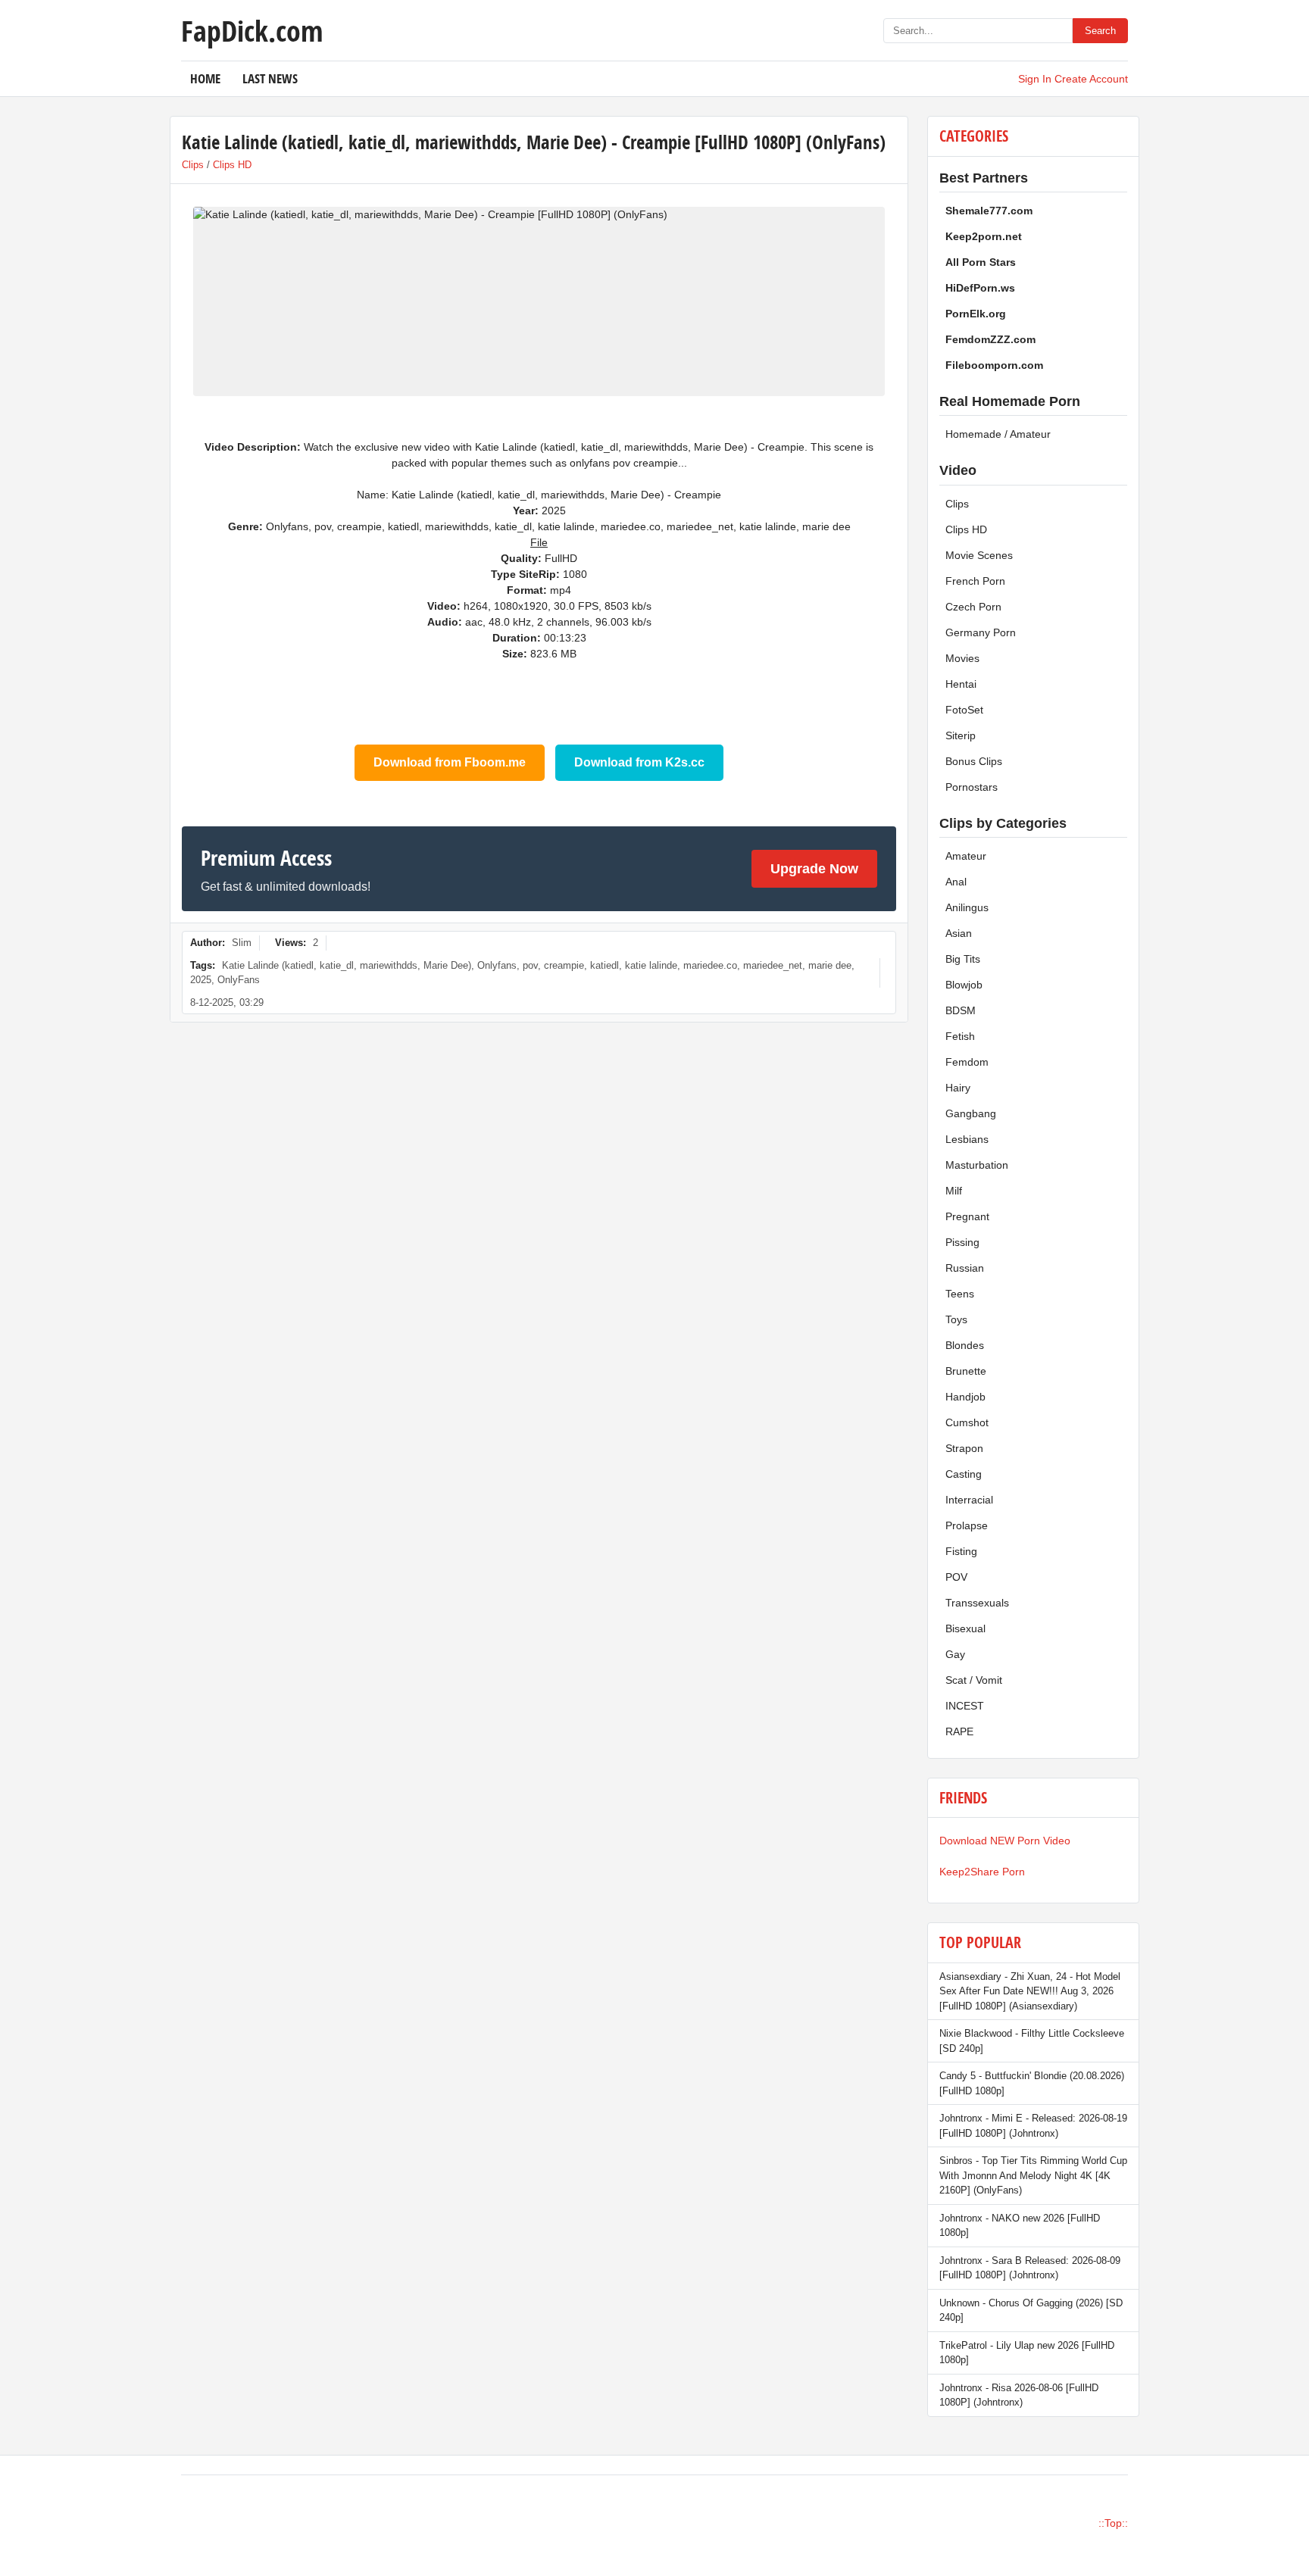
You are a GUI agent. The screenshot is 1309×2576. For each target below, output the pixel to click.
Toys (956, 1319)
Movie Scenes (979, 555)
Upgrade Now (814, 869)
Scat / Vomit (974, 1680)
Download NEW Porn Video (1005, 1841)
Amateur (966, 856)
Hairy (958, 1088)
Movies (962, 658)
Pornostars (972, 787)
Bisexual (965, 1628)
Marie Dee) (447, 965)
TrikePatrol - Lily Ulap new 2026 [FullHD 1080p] (1027, 2353)
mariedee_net (773, 965)
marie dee (830, 965)
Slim (242, 943)
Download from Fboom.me (450, 762)
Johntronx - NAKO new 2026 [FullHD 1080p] (1020, 2226)
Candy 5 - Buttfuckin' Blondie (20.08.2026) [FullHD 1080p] (1032, 2083)
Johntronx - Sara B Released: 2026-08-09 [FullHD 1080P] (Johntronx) (1030, 2268)
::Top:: (1113, 2523)
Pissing (962, 1242)
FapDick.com (252, 30)
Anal (956, 882)
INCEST (965, 1706)
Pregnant (967, 1216)
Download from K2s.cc (639, 762)
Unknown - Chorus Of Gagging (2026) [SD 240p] (1031, 2311)
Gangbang (971, 1113)
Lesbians (967, 1139)
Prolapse (967, 1525)
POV (956, 1577)
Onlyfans (497, 965)
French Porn (975, 581)
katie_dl (337, 965)
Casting (964, 1474)
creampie (564, 965)
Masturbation (977, 1165)
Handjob (965, 1397)
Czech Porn (973, 607)
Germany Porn (981, 632)
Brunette (966, 1371)
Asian (959, 933)
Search (1100, 31)
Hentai (961, 684)
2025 (201, 980)
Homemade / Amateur (998, 434)
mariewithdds (389, 965)
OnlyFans (239, 980)
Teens (960, 1294)
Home (205, 78)
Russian (965, 1268)
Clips (193, 165)
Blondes (965, 1345)
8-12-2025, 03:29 (227, 1002)
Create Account (1091, 79)
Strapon (964, 1448)
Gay (955, 1654)
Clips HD (232, 165)
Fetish (960, 1036)
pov (530, 965)
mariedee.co (710, 965)
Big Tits (963, 959)
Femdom (967, 1062)
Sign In (1035, 79)
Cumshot (967, 1422)
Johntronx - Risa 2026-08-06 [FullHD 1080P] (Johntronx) (1019, 2395)
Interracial (969, 1500)
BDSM (961, 1010)
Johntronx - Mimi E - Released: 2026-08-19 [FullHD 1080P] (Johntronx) (1033, 2126)
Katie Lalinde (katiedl (268, 965)
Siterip (961, 735)
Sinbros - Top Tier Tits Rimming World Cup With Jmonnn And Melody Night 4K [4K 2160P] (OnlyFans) (1033, 2175)
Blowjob (964, 985)
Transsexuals (977, 1603)
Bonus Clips (974, 761)
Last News (270, 78)
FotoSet (964, 710)
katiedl (605, 965)
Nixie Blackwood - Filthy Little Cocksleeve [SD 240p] (1032, 2041)
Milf (954, 1191)
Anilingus (967, 907)
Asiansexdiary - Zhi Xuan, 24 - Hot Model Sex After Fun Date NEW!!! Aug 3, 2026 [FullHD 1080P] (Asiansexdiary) (1030, 1991)
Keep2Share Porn (982, 1872)
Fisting (961, 1551)
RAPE (959, 1731)
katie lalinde (651, 965)
